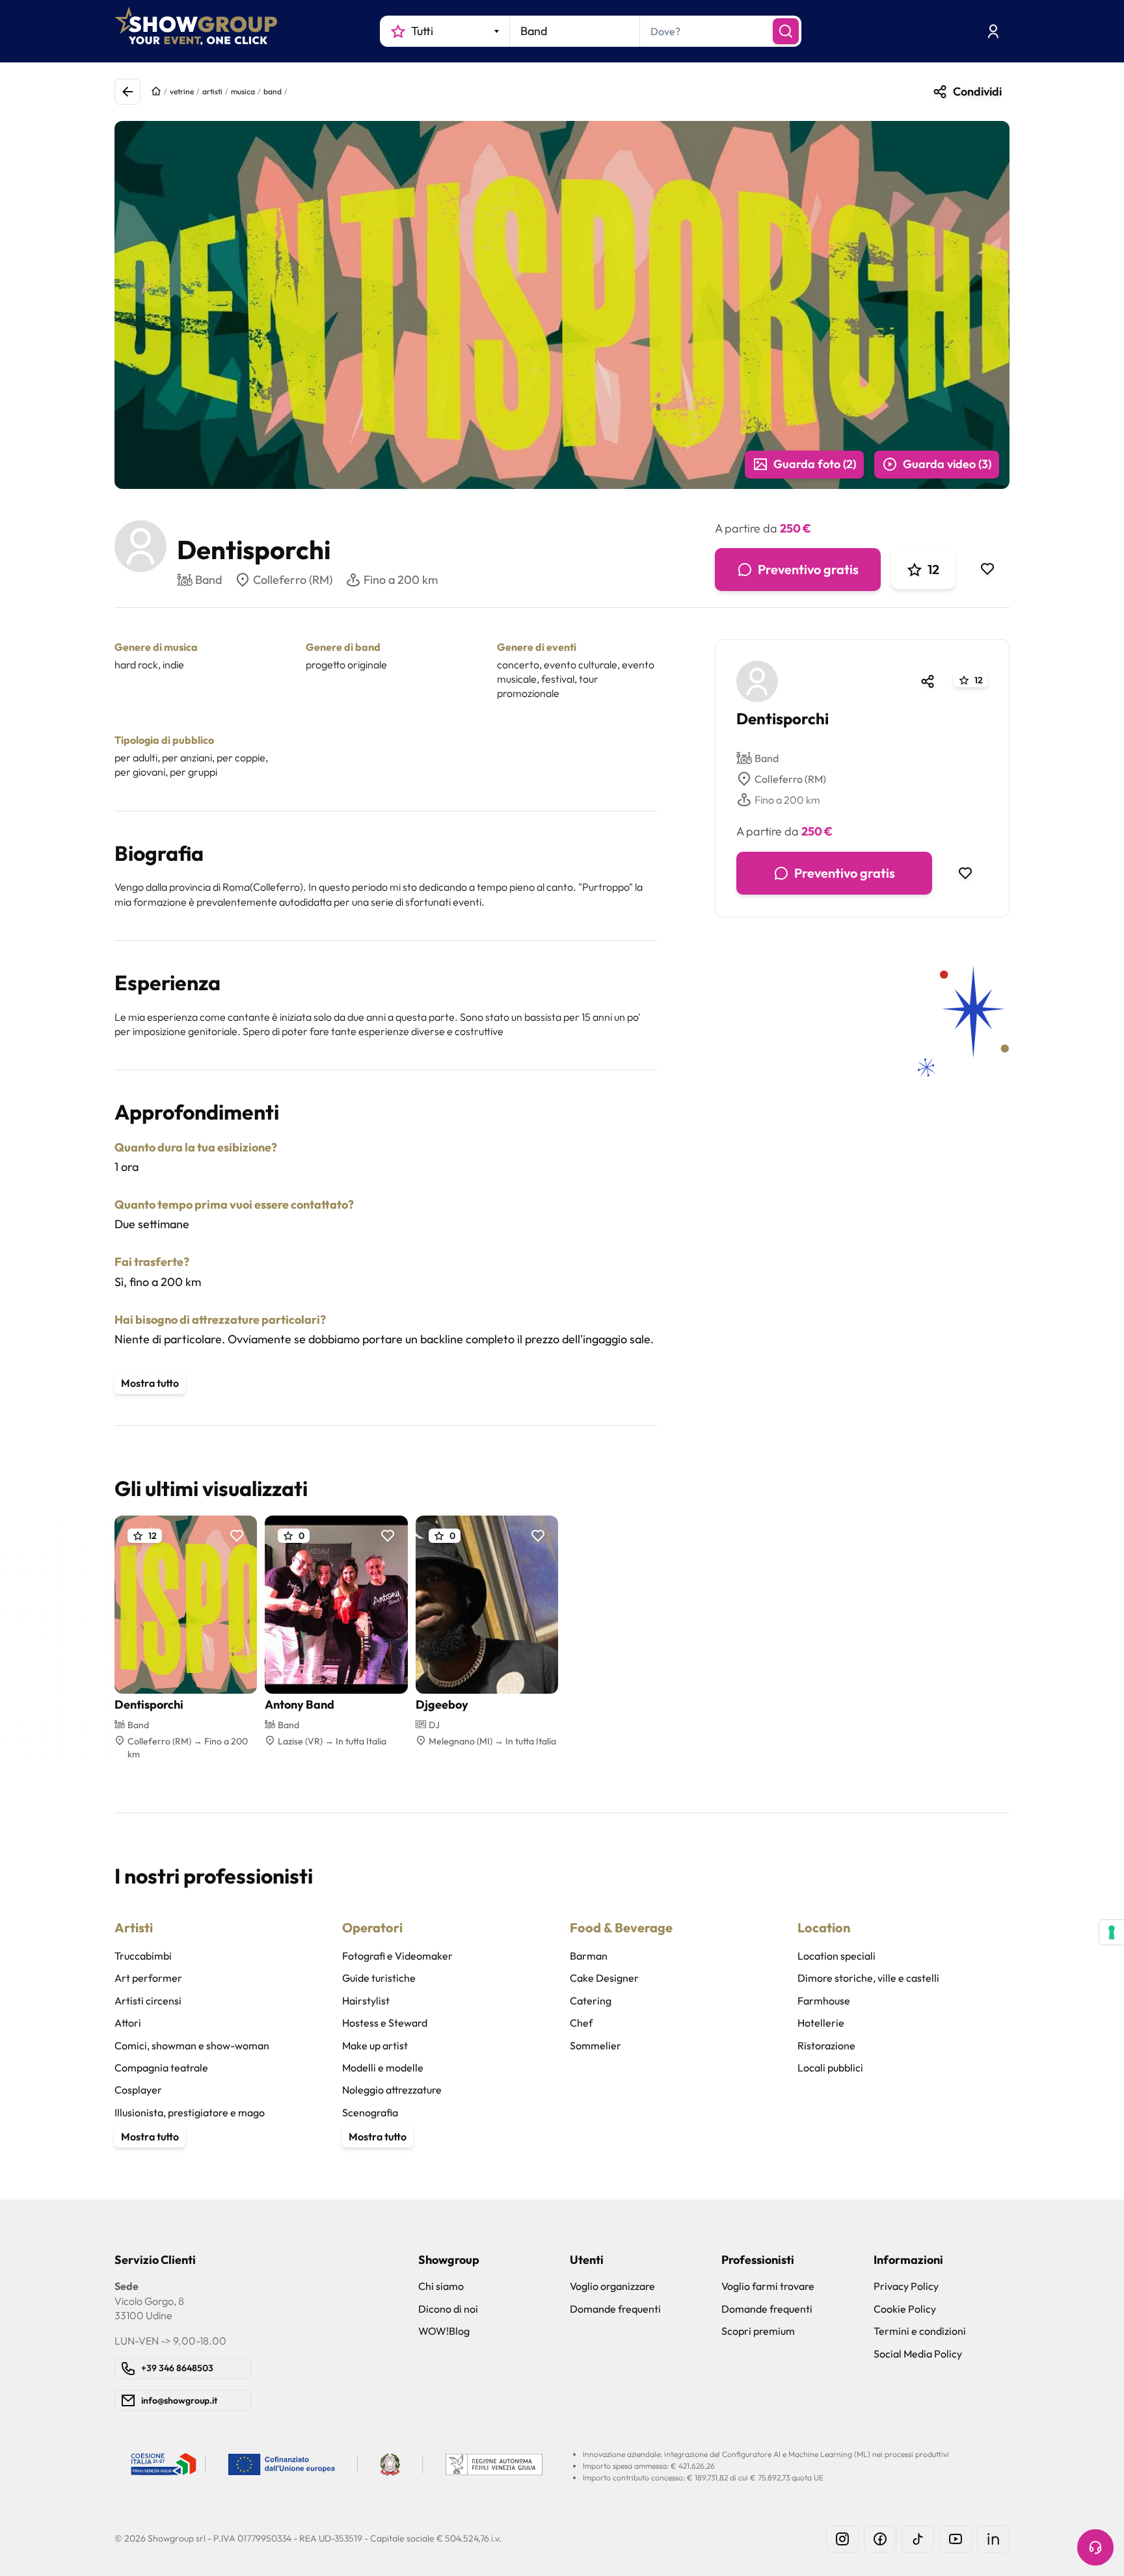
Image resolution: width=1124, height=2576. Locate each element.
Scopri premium (758, 2331)
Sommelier (595, 2045)
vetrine (182, 91)
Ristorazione (826, 2045)
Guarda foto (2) (815, 464)
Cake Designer (604, 1978)
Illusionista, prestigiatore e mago (190, 2112)
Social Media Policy (918, 2354)
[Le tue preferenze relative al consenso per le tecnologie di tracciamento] (1112, 1932)
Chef (581, 2023)
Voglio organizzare (612, 2286)
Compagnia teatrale (161, 2068)
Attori (128, 2023)
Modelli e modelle (383, 2068)
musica (243, 91)
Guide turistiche (379, 1978)
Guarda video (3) (947, 464)
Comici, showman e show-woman (192, 2045)
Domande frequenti (615, 2309)
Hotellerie (821, 2023)
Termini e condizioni (920, 2331)
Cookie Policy (905, 2309)
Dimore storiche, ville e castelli (868, 1978)
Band (767, 758)
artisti (212, 91)
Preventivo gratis (808, 569)
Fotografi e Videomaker (397, 1956)
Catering (591, 2001)
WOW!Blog (444, 2331)
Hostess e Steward (385, 2023)
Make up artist (375, 2045)
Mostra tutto (150, 1383)
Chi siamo (441, 2286)
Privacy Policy (906, 2286)
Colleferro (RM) (293, 580)
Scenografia (370, 2112)
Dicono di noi (448, 2309)
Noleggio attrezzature (392, 2090)
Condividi (977, 91)
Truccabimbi (143, 1956)
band (273, 91)
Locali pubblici (830, 2068)
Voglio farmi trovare (768, 2286)
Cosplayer (138, 2090)
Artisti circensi (148, 2001)
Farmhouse (824, 2001)
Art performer (148, 1978)
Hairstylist (366, 2001)
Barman (589, 1956)
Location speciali (836, 1956)
